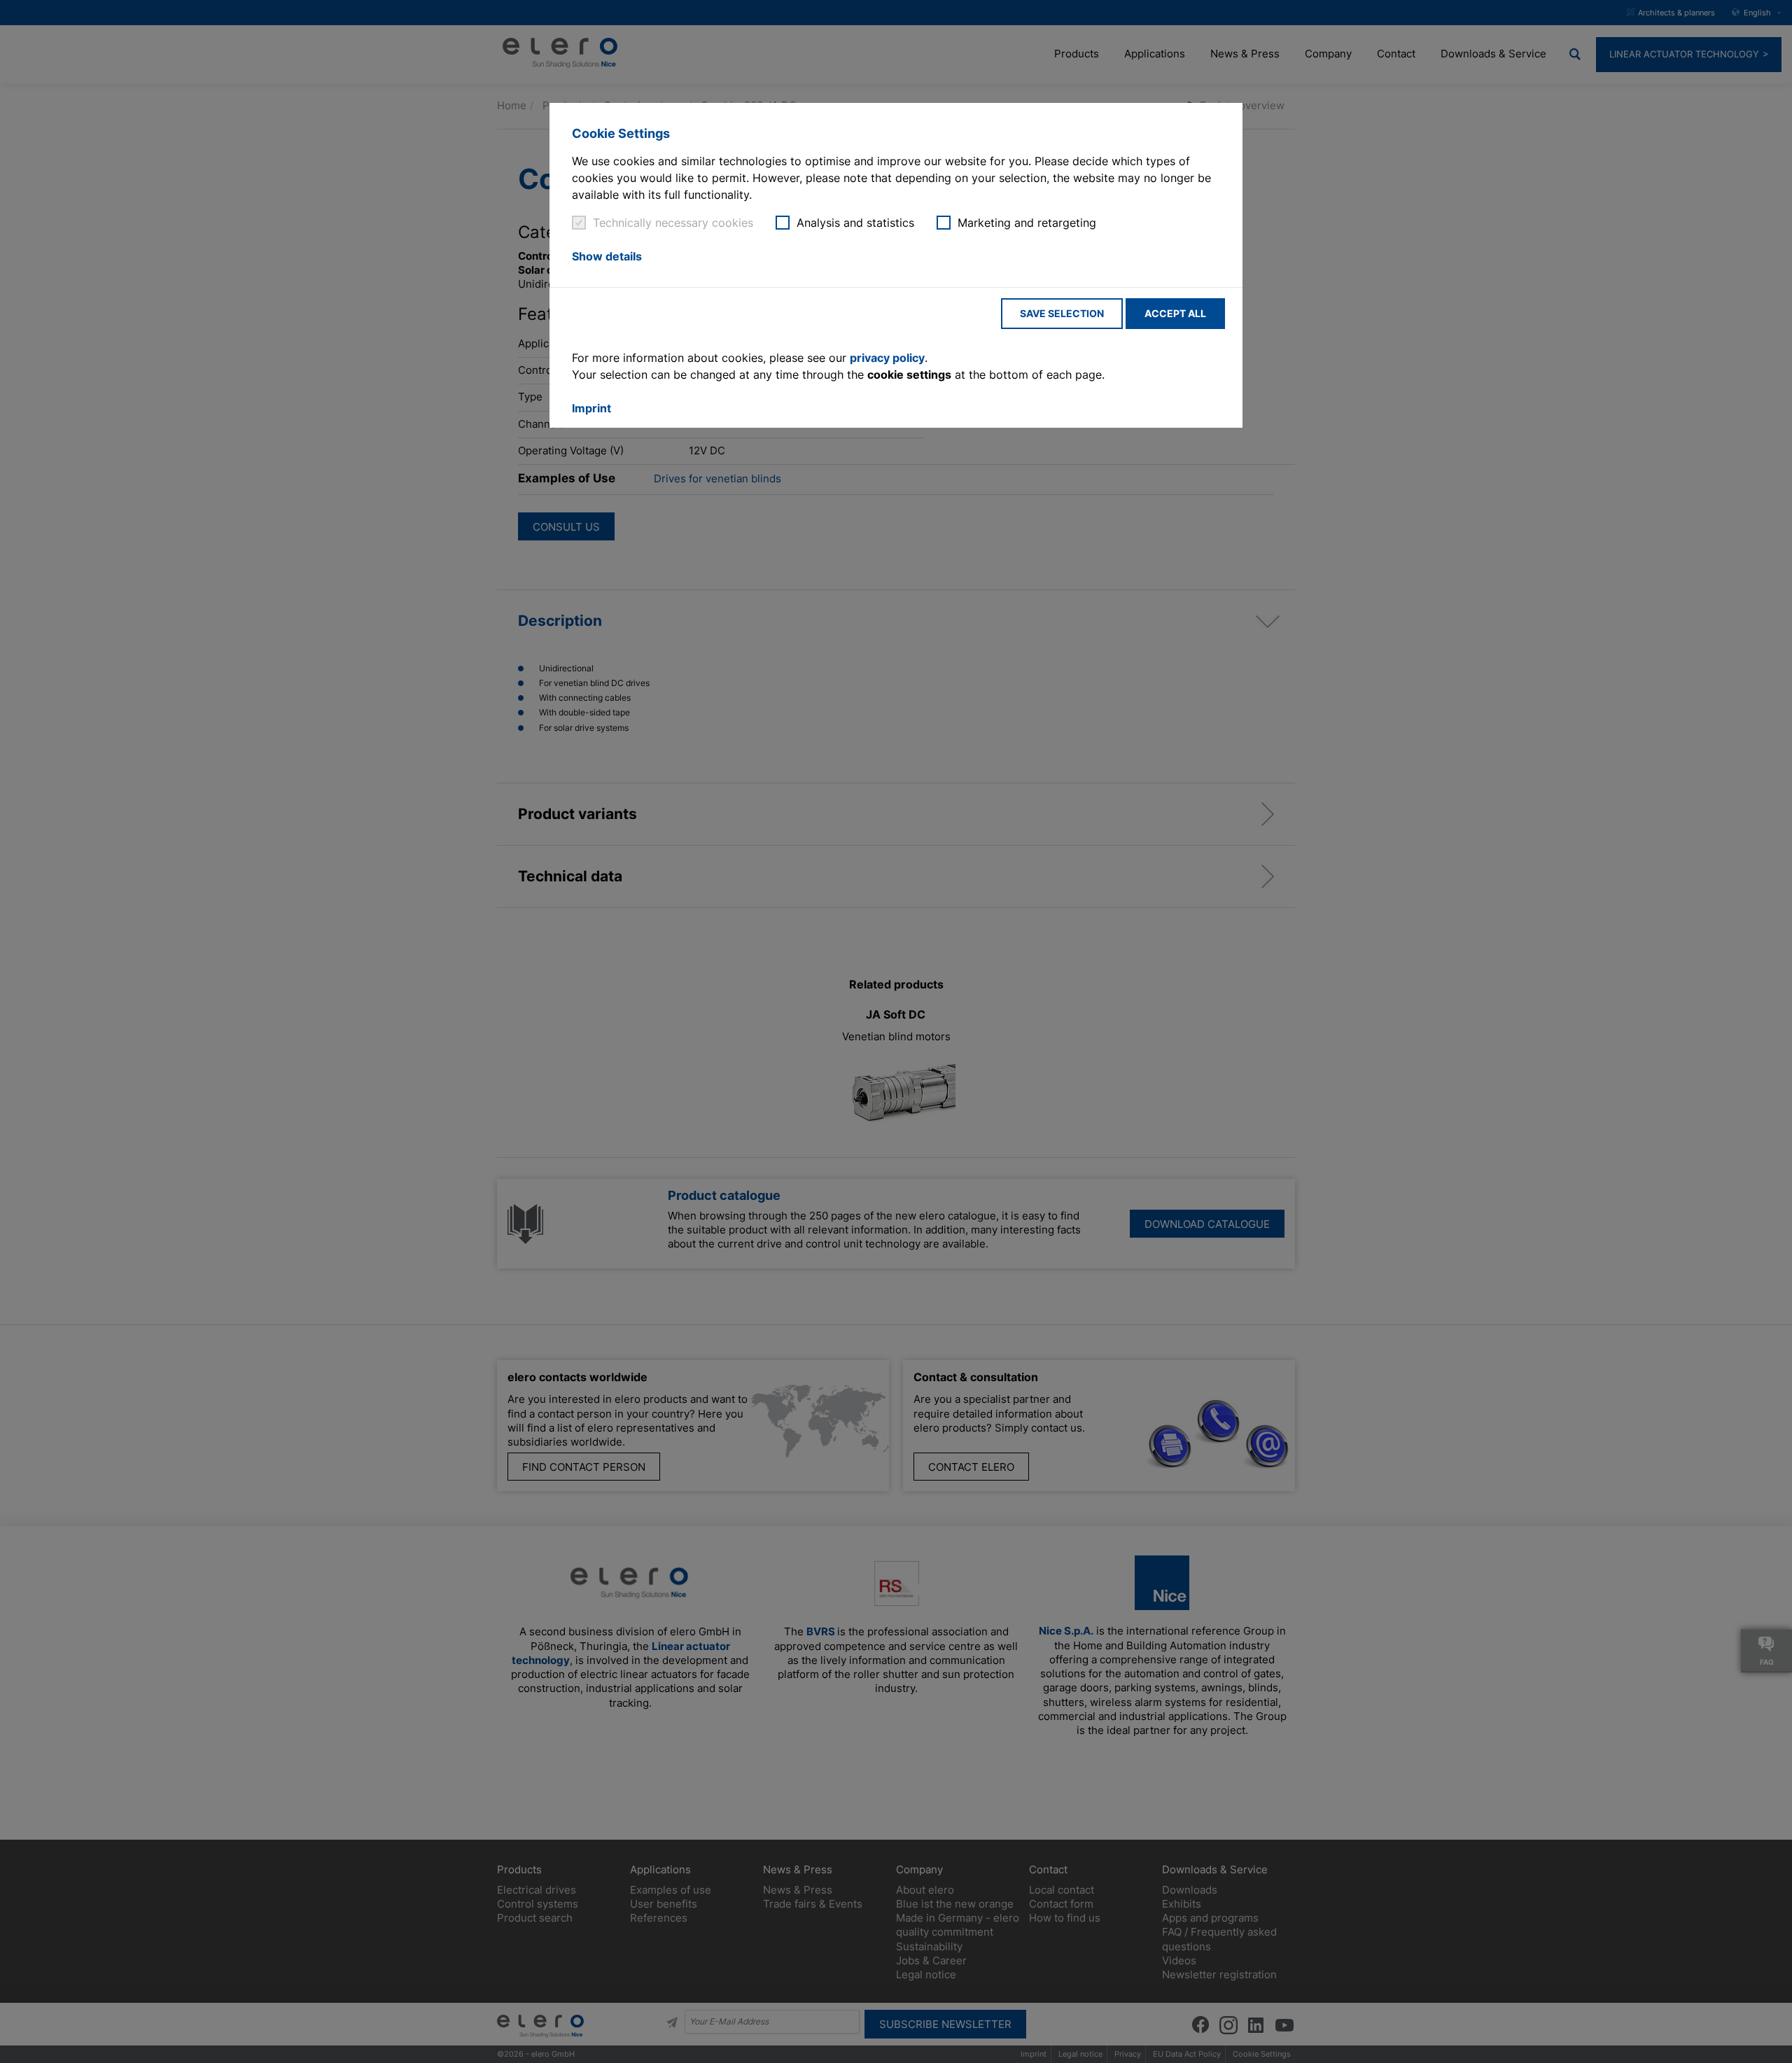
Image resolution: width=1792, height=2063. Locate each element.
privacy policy (887, 358)
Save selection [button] (1062, 313)
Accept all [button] (1175, 313)
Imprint (591, 408)
